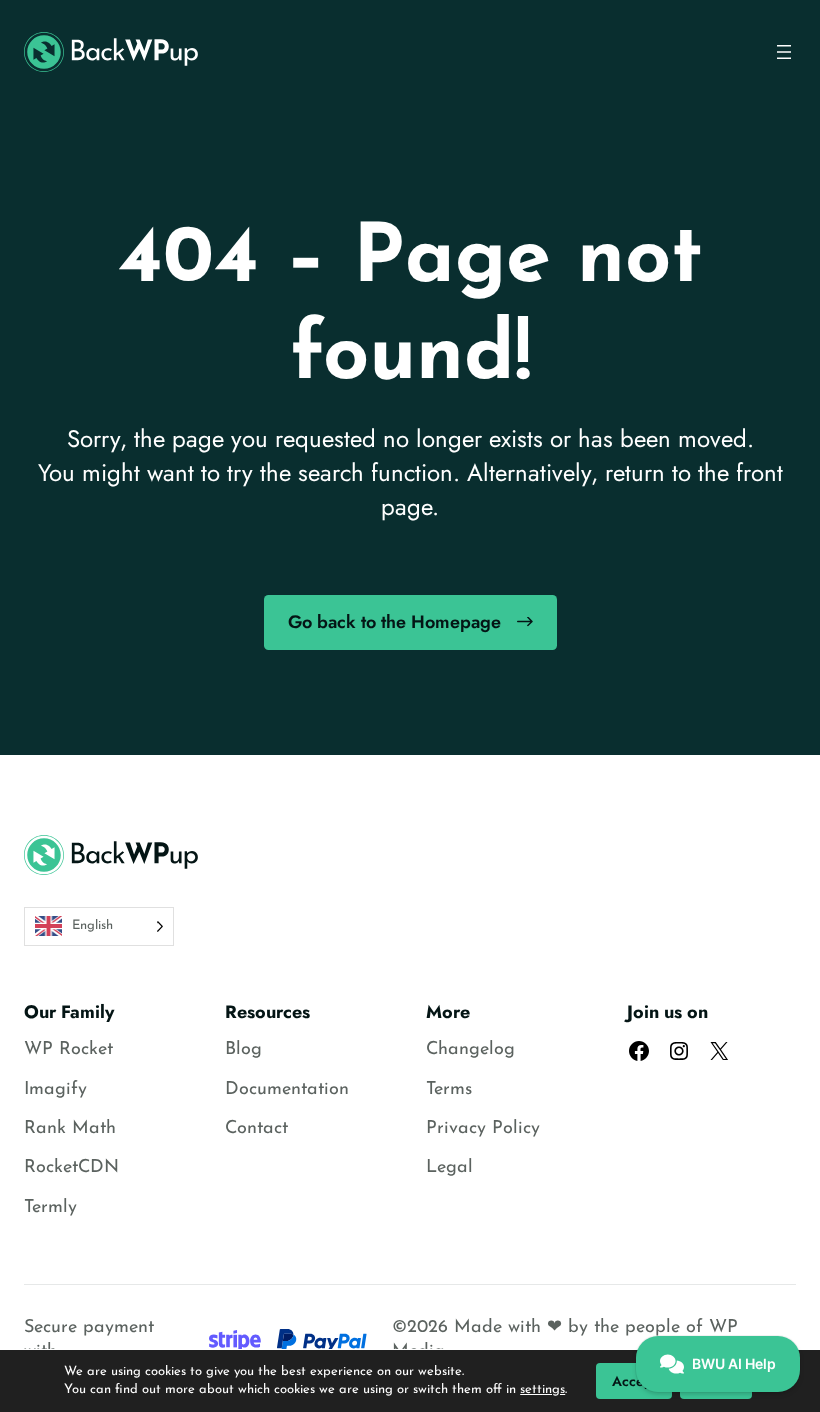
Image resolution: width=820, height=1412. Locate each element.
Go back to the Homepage (394, 622)
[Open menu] (784, 52)
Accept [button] (634, 1381)
